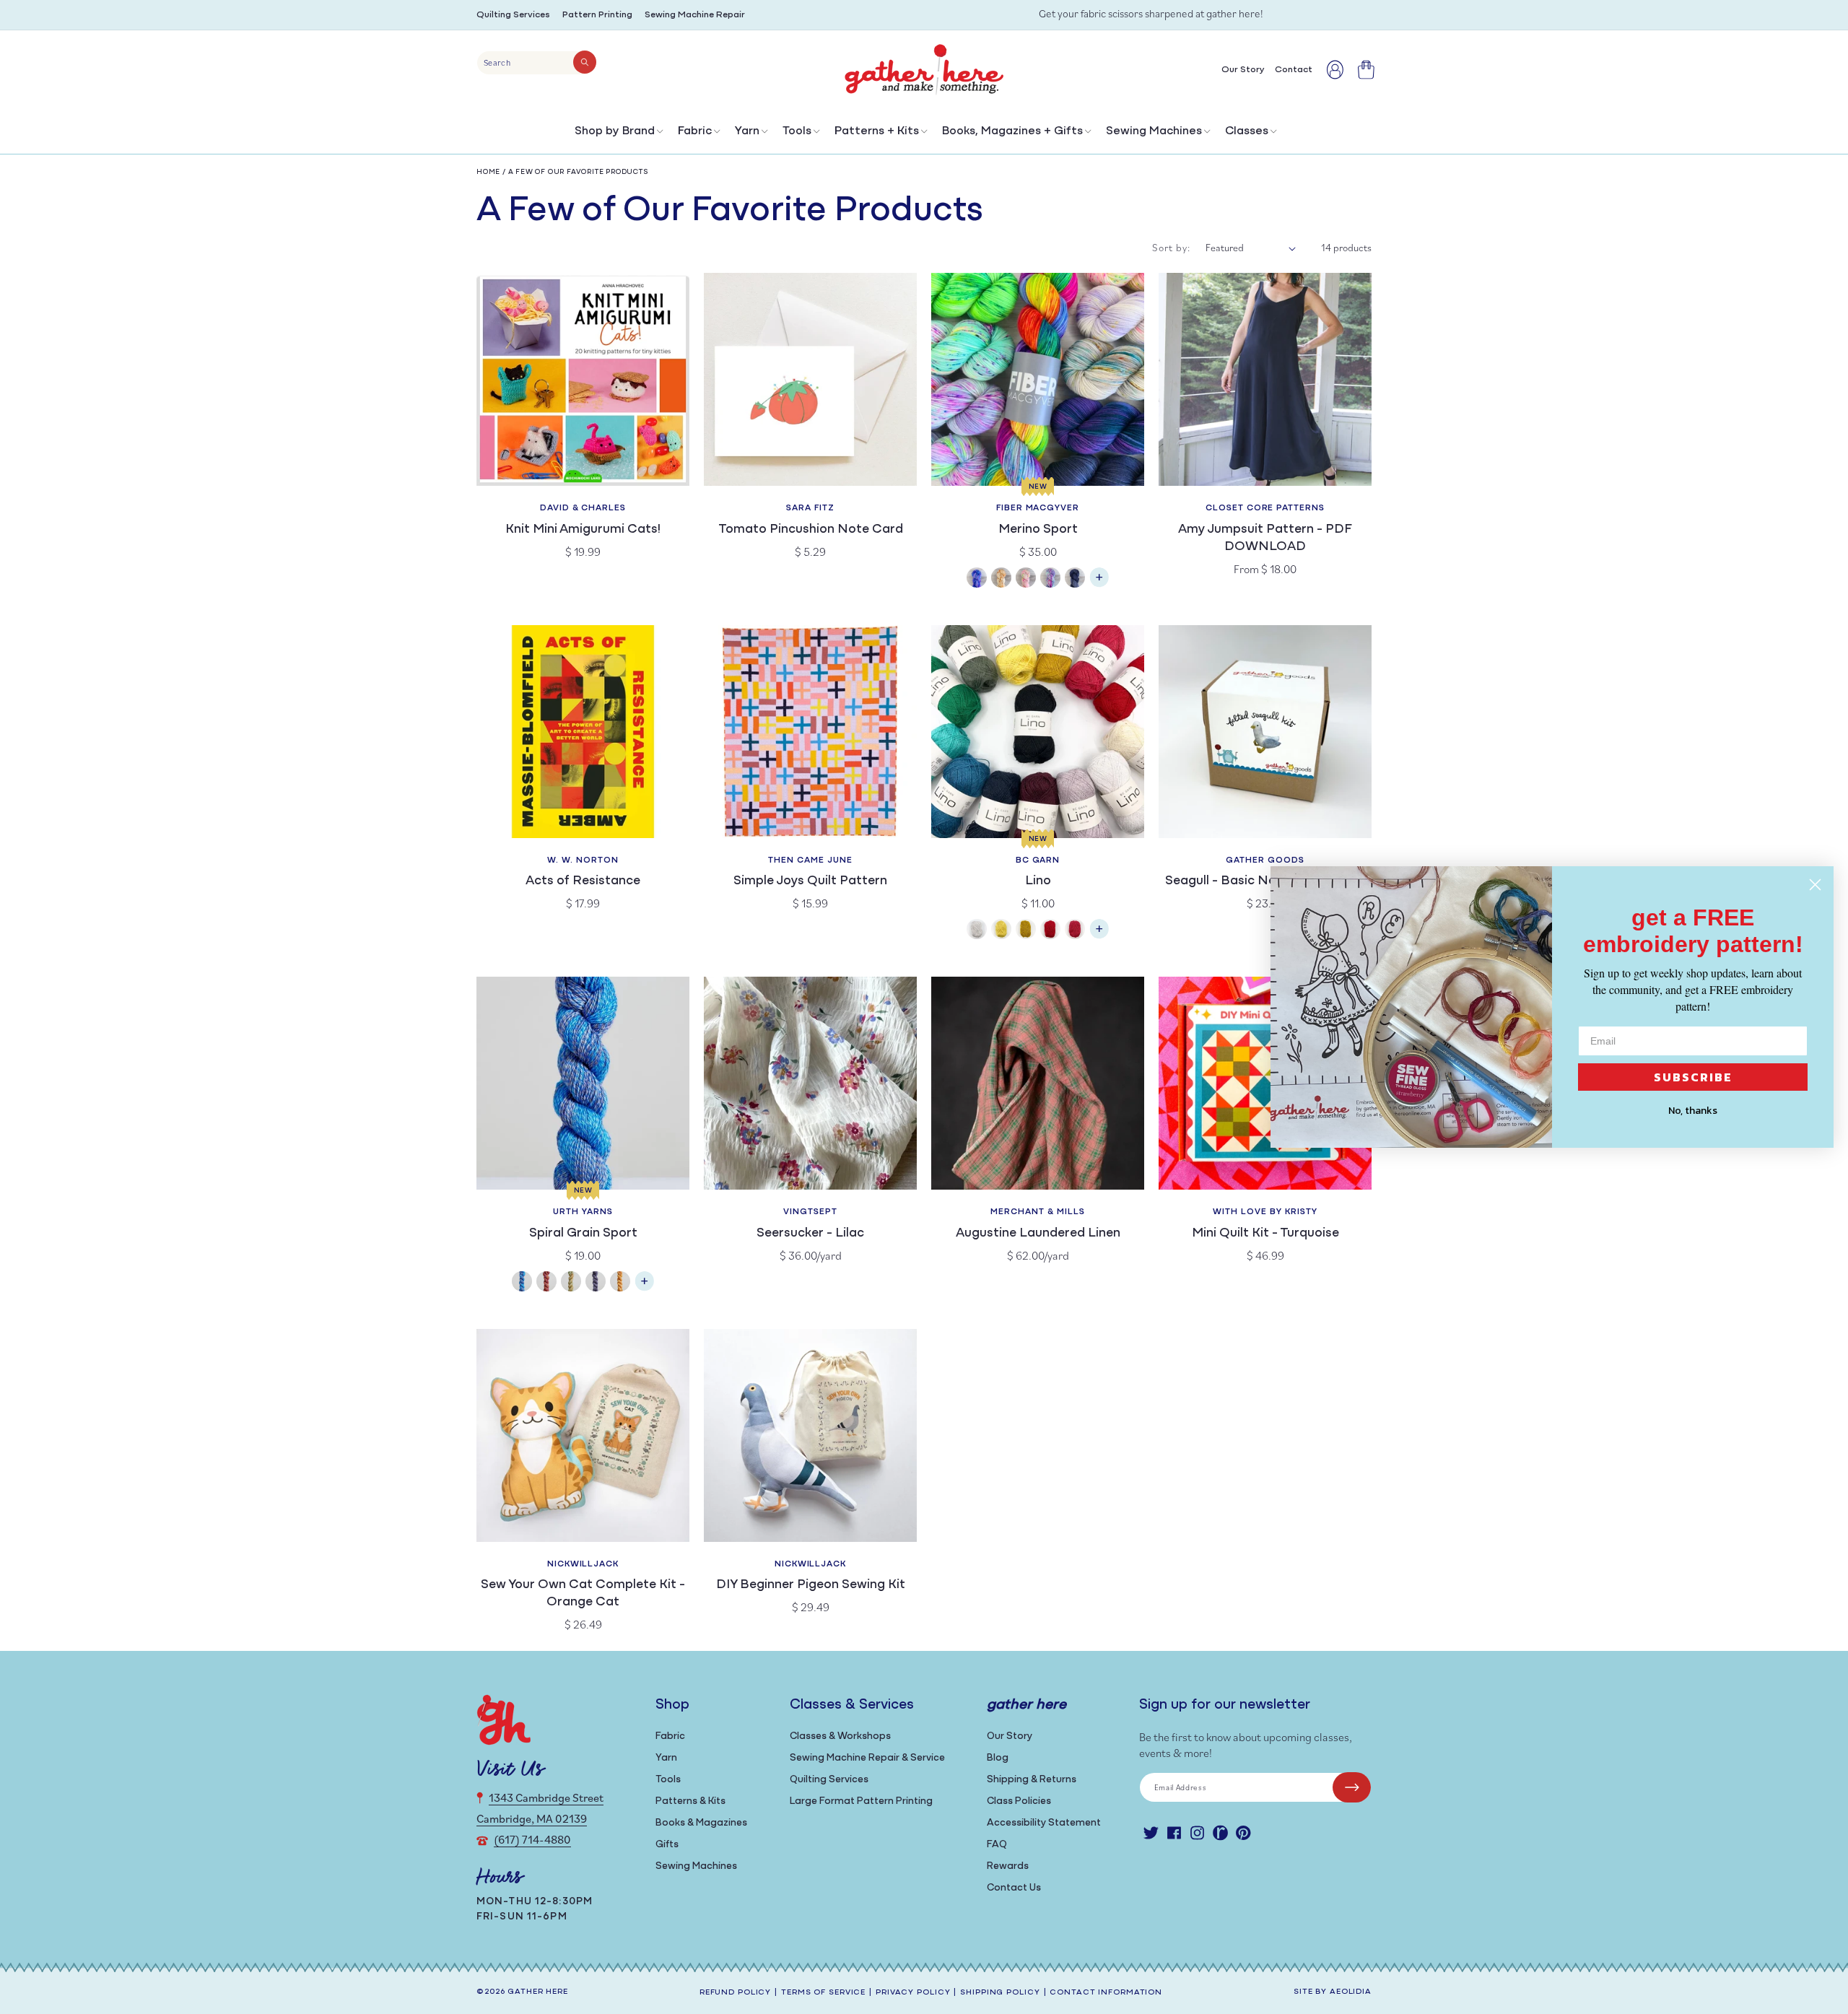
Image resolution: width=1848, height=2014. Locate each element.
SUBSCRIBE (1693, 1077)
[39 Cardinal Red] (1075, 931)
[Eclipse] (1075, 579)
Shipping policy (1000, 1993)
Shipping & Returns (1032, 1780)
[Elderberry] (571, 1283)
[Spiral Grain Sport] (645, 1288)
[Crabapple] (546, 1283)
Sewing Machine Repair (695, 15)
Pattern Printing (597, 15)
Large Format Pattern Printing (861, 1801)
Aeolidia (1351, 1992)
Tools (797, 131)
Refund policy (735, 1993)
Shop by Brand (615, 131)
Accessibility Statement (1044, 1823)
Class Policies (1019, 1801)
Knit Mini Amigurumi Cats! (583, 530)
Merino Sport (1038, 530)
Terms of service (823, 1993)
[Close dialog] (1815, 885)
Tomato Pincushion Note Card (811, 530)
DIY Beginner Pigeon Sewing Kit (811, 1585)
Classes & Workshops (840, 1736)
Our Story (1010, 1736)
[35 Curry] (1026, 931)
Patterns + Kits (877, 131)
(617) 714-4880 (532, 1839)
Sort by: (1172, 248)
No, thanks (1693, 1111)
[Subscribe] (1352, 1787)
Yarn (747, 131)
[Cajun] (1001, 579)
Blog (998, 1758)
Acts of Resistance (583, 881)
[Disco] (1050, 579)
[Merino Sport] (1099, 584)
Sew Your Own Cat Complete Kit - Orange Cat (583, 1594)
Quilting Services (513, 15)
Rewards (1008, 1866)
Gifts (667, 1845)
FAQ (997, 1845)
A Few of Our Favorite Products (579, 172)
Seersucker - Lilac (810, 1234)
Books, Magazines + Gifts (1012, 131)
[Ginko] (620, 1283)
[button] (618, 135)
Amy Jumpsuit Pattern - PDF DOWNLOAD (1265, 539)
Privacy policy (913, 1993)
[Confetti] (1026, 579)
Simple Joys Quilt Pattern (810, 881)
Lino (1038, 881)
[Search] (585, 62)
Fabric (695, 131)
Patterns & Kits (690, 1801)
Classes (1247, 131)
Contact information (1106, 1993)
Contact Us (1014, 1888)
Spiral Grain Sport (583, 1234)
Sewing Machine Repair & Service (867, 1758)
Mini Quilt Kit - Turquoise (1265, 1234)
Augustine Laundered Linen (1038, 1234)
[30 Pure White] (977, 931)
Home (488, 172)
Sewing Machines (1154, 131)
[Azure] (977, 579)
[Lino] (1099, 936)
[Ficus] (596, 1283)
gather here (538, 1992)
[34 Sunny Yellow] (1001, 931)
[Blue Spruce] (522, 1283)
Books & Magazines (701, 1823)
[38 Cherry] (1050, 931)
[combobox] (537, 63)
